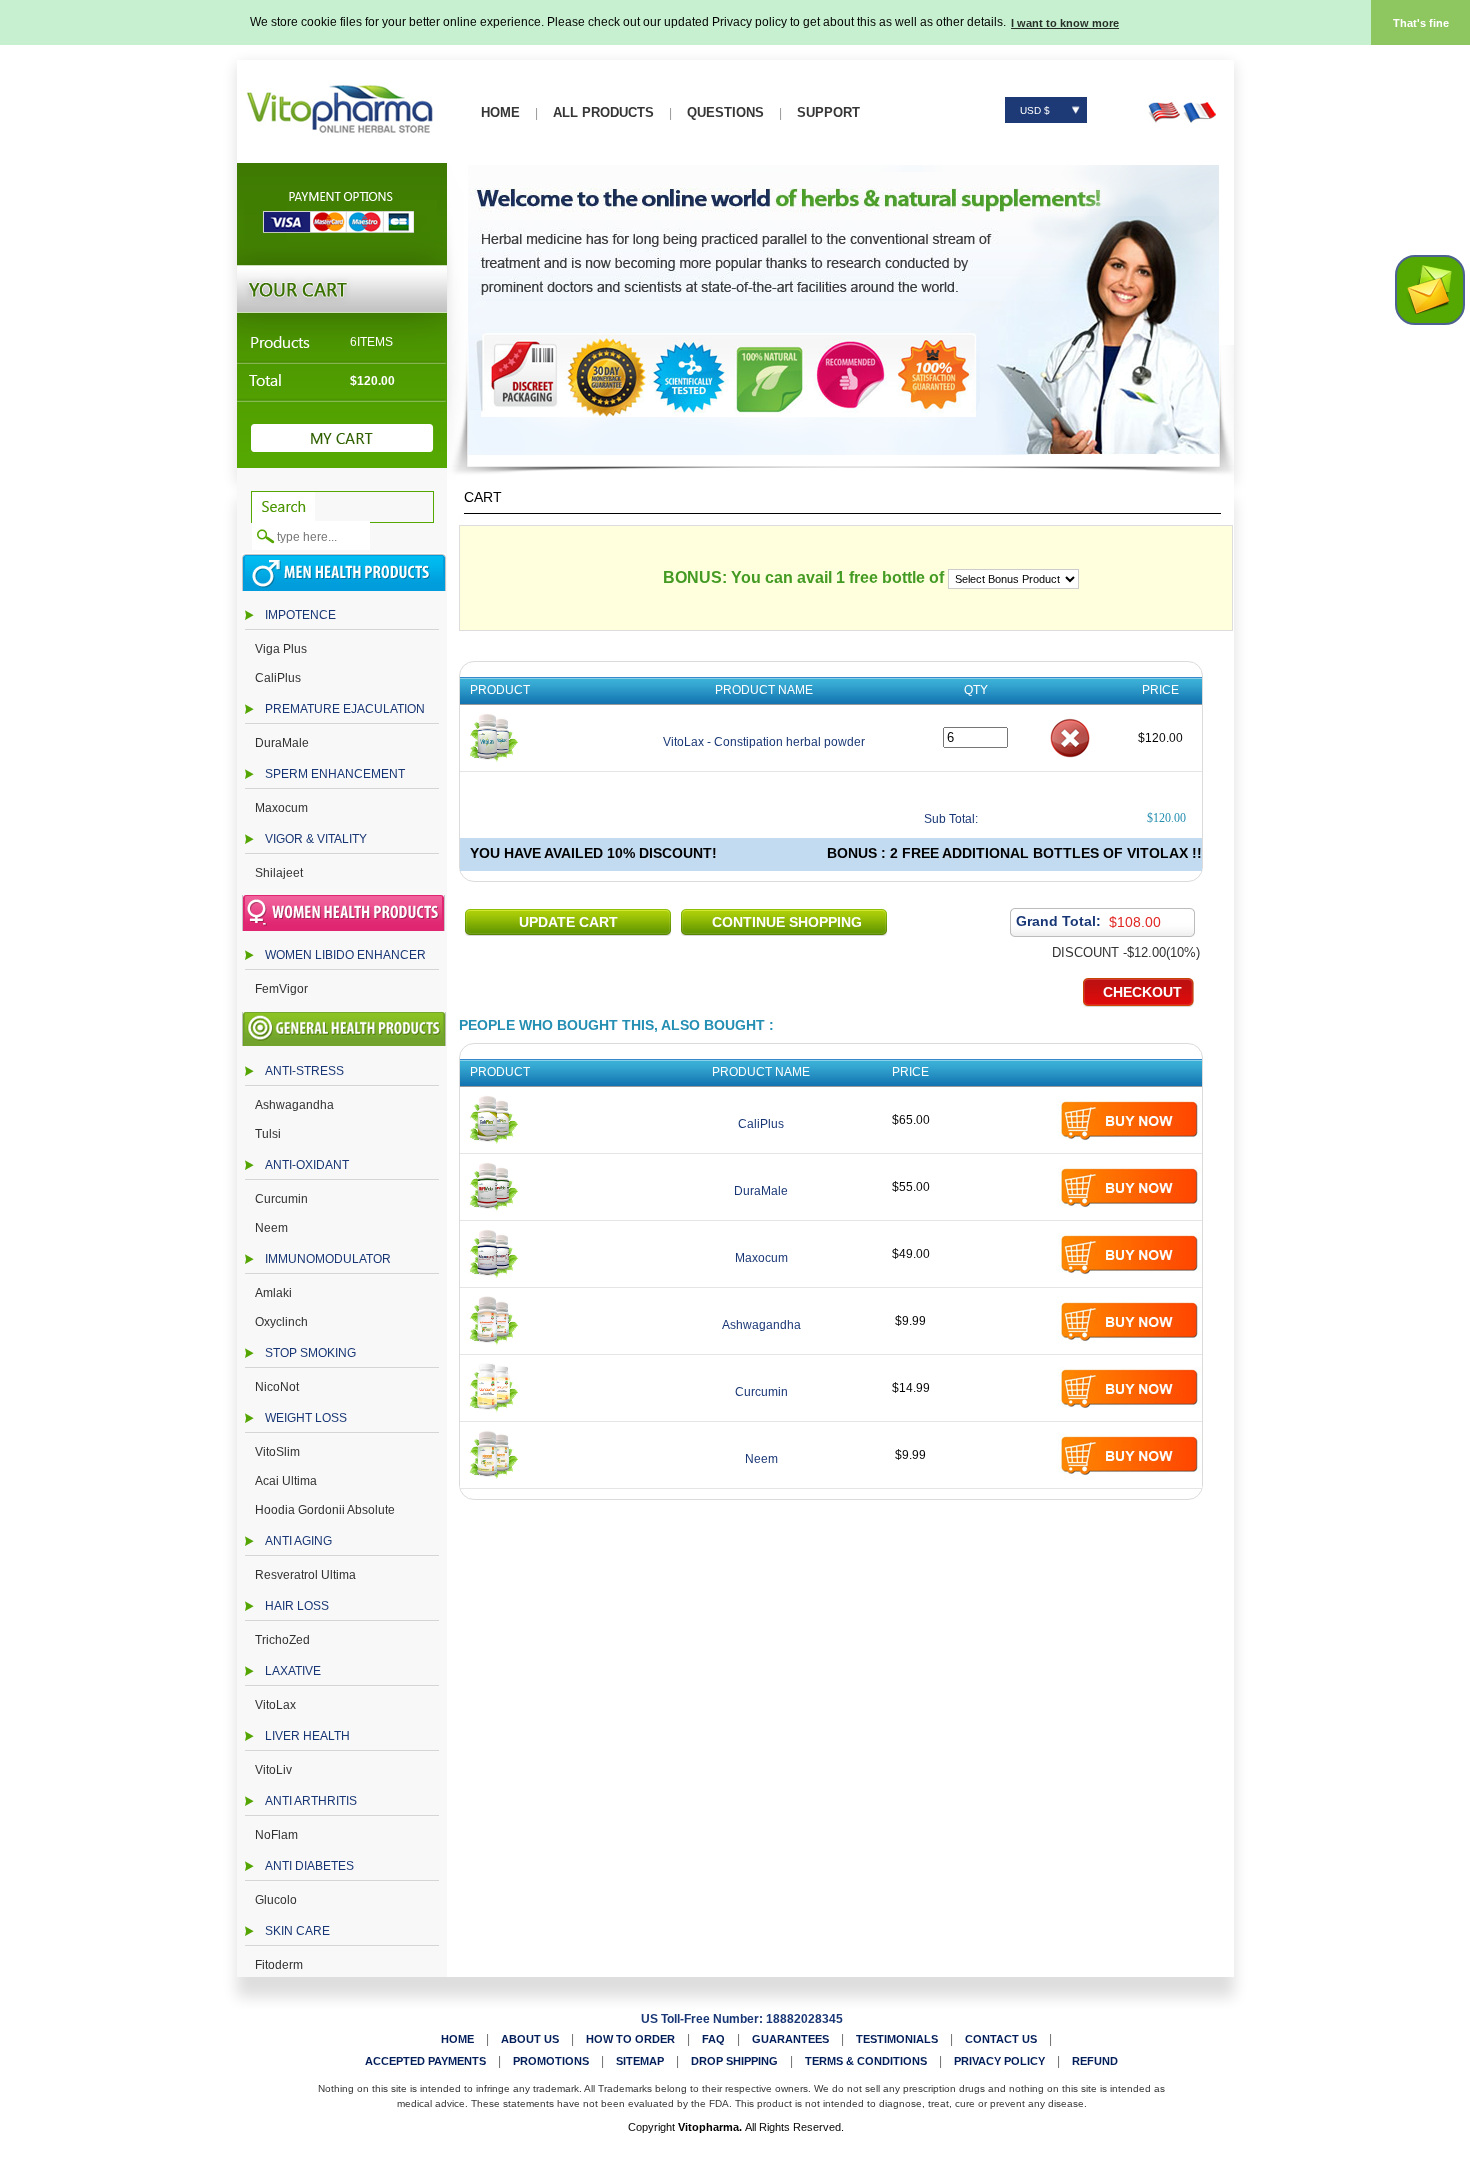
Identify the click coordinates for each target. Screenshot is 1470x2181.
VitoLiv (273, 1770)
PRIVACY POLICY (999, 2061)
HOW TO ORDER (630, 2039)
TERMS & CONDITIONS (866, 2061)
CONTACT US (1001, 2039)
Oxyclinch (281, 1322)
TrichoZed (282, 1640)
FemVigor (281, 989)
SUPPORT (828, 112)
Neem (271, 1228)
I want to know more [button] (1065, 23)
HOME (500, 112)
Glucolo (276, 1900)
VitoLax (275, 1705)
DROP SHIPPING (734, 2061)
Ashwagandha (294, 1105)
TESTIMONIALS (897, 2039)
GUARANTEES (790, 2039)
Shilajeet (279, 873)
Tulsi (268, 1134)
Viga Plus (281, 649)
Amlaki (273, 1293)
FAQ (713, 2039)
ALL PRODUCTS (603, 112)
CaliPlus (278, 678)
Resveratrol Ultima (305, 1575)
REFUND (1095, 2061)
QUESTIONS (725, 112)
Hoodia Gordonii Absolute (325, 1510)
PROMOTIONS (551, 2061)
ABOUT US (530, 2039)
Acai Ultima (286, 1481)
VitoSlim (277, 1452)
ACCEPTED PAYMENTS (425, 2061)
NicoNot (277, 1387)
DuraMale (282, 743)
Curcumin (281, 1199)
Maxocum (281, 808)
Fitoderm (279, 1965)
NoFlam (276, 1835)
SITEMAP (640, 2061)
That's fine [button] (1421, 23)
